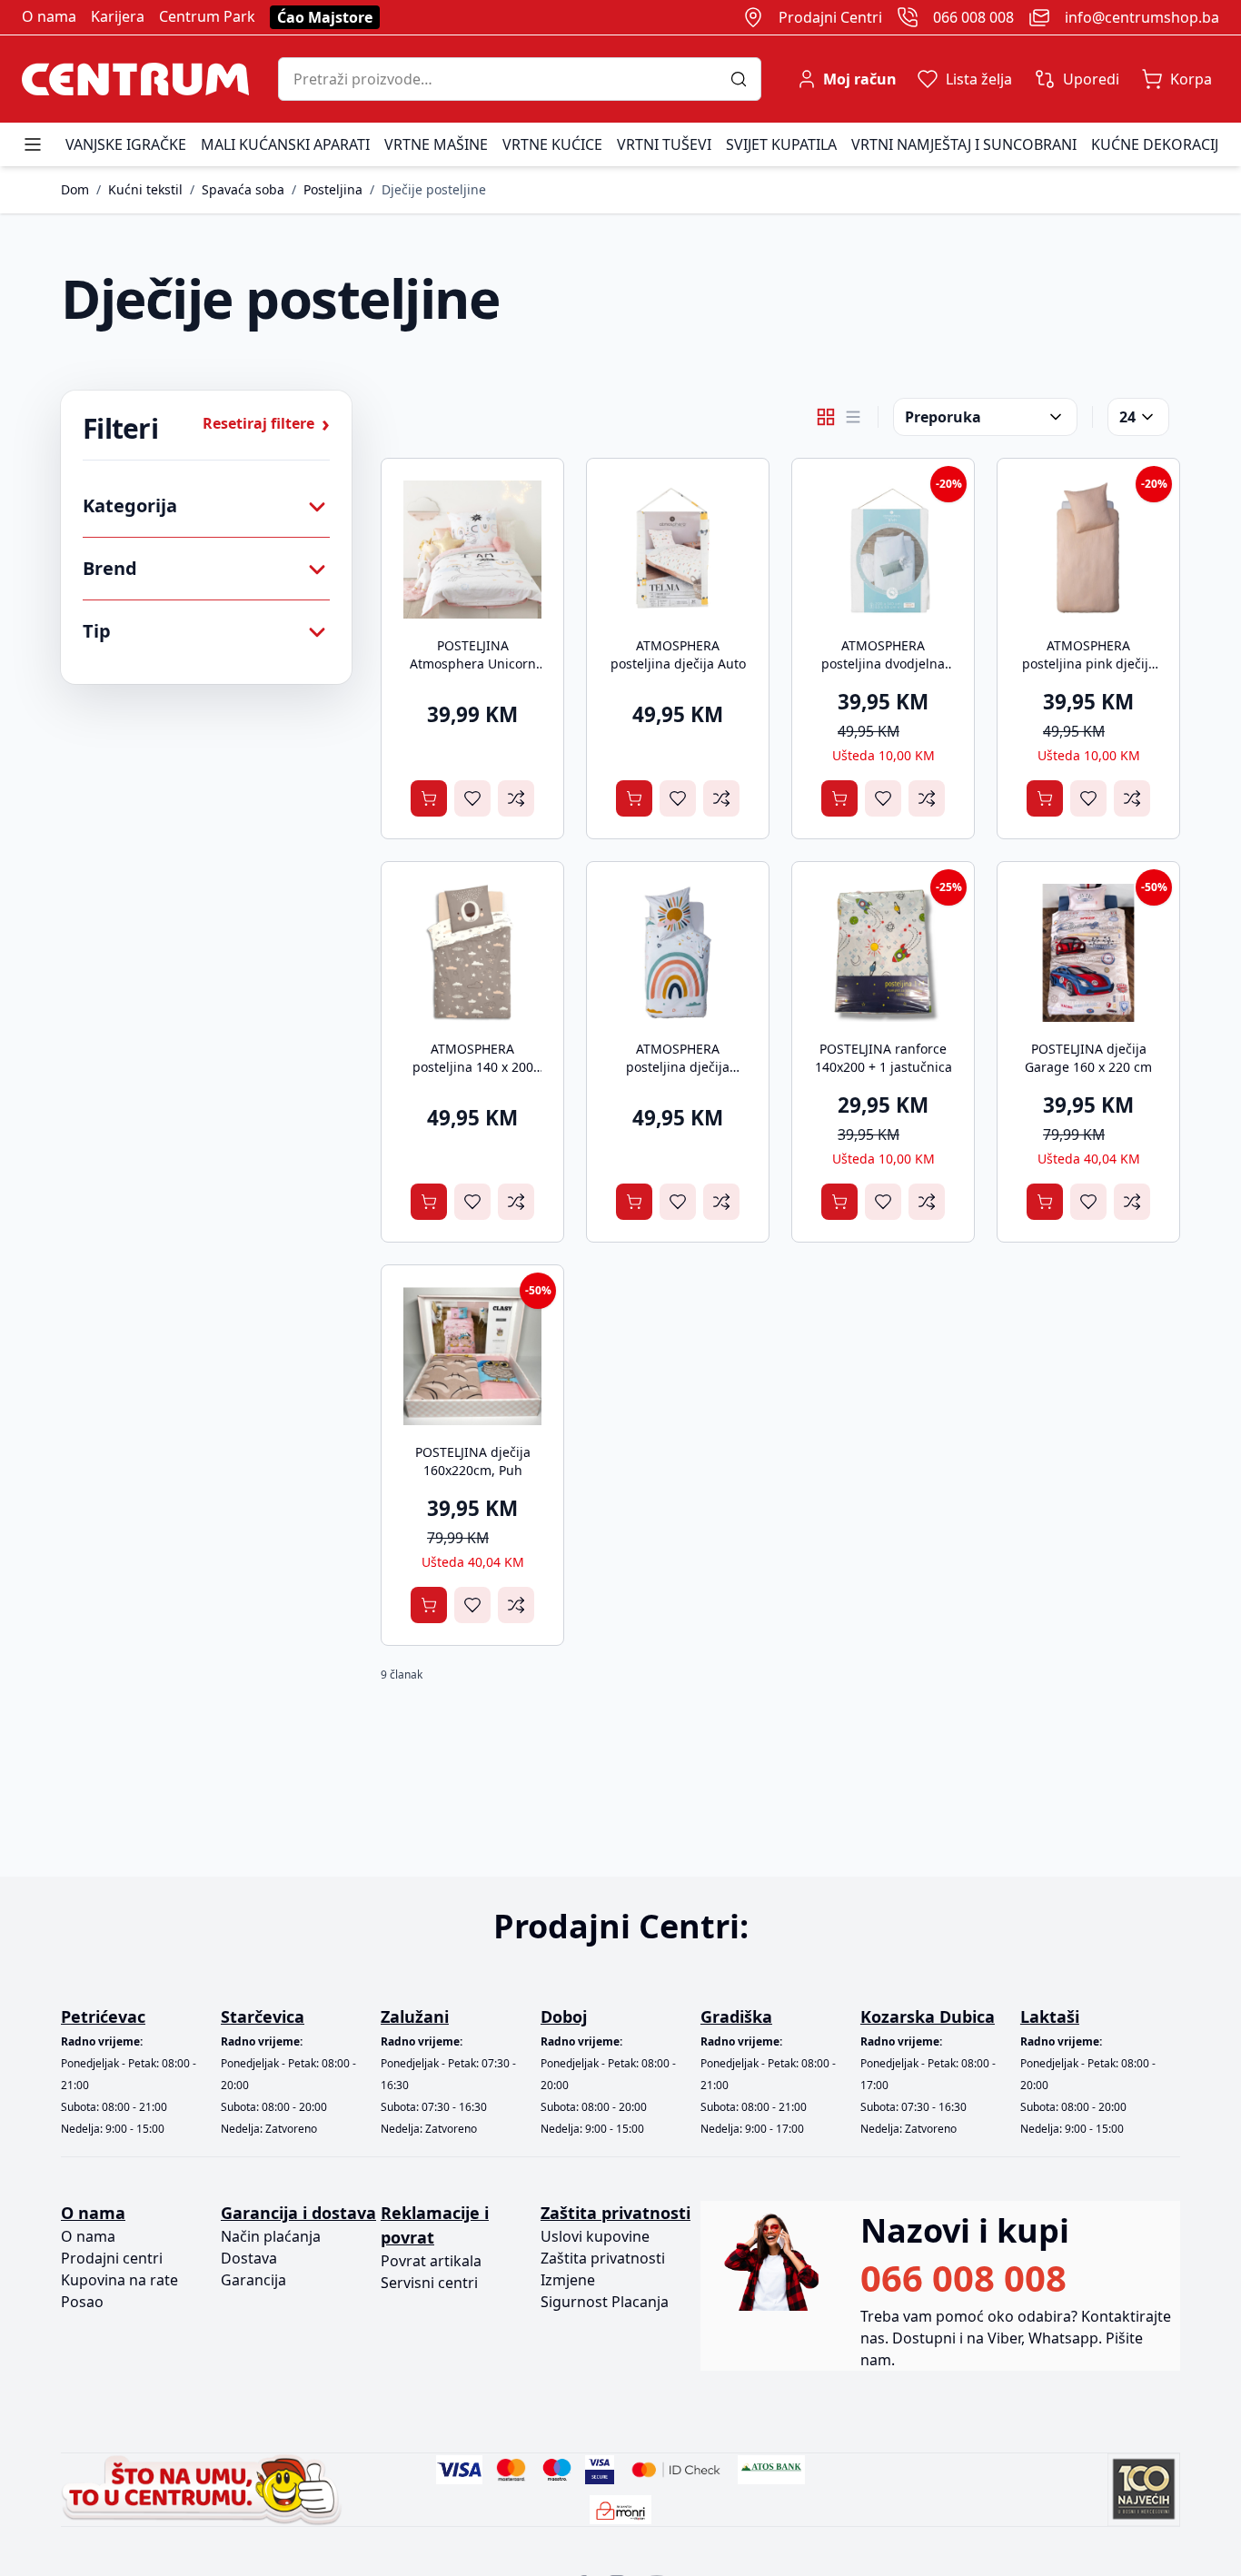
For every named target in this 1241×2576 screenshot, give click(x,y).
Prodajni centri (112, 2258)
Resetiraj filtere (266, 423)
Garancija (253, 2280)
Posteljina (333, 189)
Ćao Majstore (325, 17)
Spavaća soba (243, 189)
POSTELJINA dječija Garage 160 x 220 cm (1088, 1058)
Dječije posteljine (434, 189)
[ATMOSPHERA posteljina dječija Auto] (678, 550)
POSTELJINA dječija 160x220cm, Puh (473, 1461)
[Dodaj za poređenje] (516, 798)
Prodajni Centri (830, 17)
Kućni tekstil (145, 189)
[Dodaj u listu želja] (472, 798)
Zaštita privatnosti (603, 2258)
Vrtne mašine (436, 144)
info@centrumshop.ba (1142, 17)
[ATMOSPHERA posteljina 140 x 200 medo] (472, 953)
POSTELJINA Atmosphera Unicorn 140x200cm (473, 664)
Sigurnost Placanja (605, 2302)
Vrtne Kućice (552, 144)
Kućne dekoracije (1159, 144)
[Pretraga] (745, 79)
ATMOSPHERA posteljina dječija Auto (678, 654)
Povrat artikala (431, 2261)
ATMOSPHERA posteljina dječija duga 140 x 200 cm (678, 1067)
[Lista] (853, 417)
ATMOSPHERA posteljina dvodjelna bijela (883, 664)
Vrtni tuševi (664, 144)
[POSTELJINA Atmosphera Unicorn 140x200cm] (472, 550)
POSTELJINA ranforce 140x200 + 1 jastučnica (884, 1058)
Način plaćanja (271, 2236)
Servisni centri (429, 2283)
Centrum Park (207, 16)
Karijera (118, 16)
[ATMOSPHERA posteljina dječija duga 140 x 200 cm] (678, 953)
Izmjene (568, 2280)
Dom (75, 189)
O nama (49, 16)
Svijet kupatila (781, 144)
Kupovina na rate (119, 2280)
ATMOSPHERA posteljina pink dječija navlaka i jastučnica (1089, 664)
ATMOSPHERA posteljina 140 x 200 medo (473, 1067)
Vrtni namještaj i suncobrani (964, 144)
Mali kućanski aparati (285, 144)
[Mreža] (826, 417)
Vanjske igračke (126, 144)
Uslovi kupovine (595, 2236)
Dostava (249, 2258)
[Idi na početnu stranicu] (135, 79)
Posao (82, 2302)
